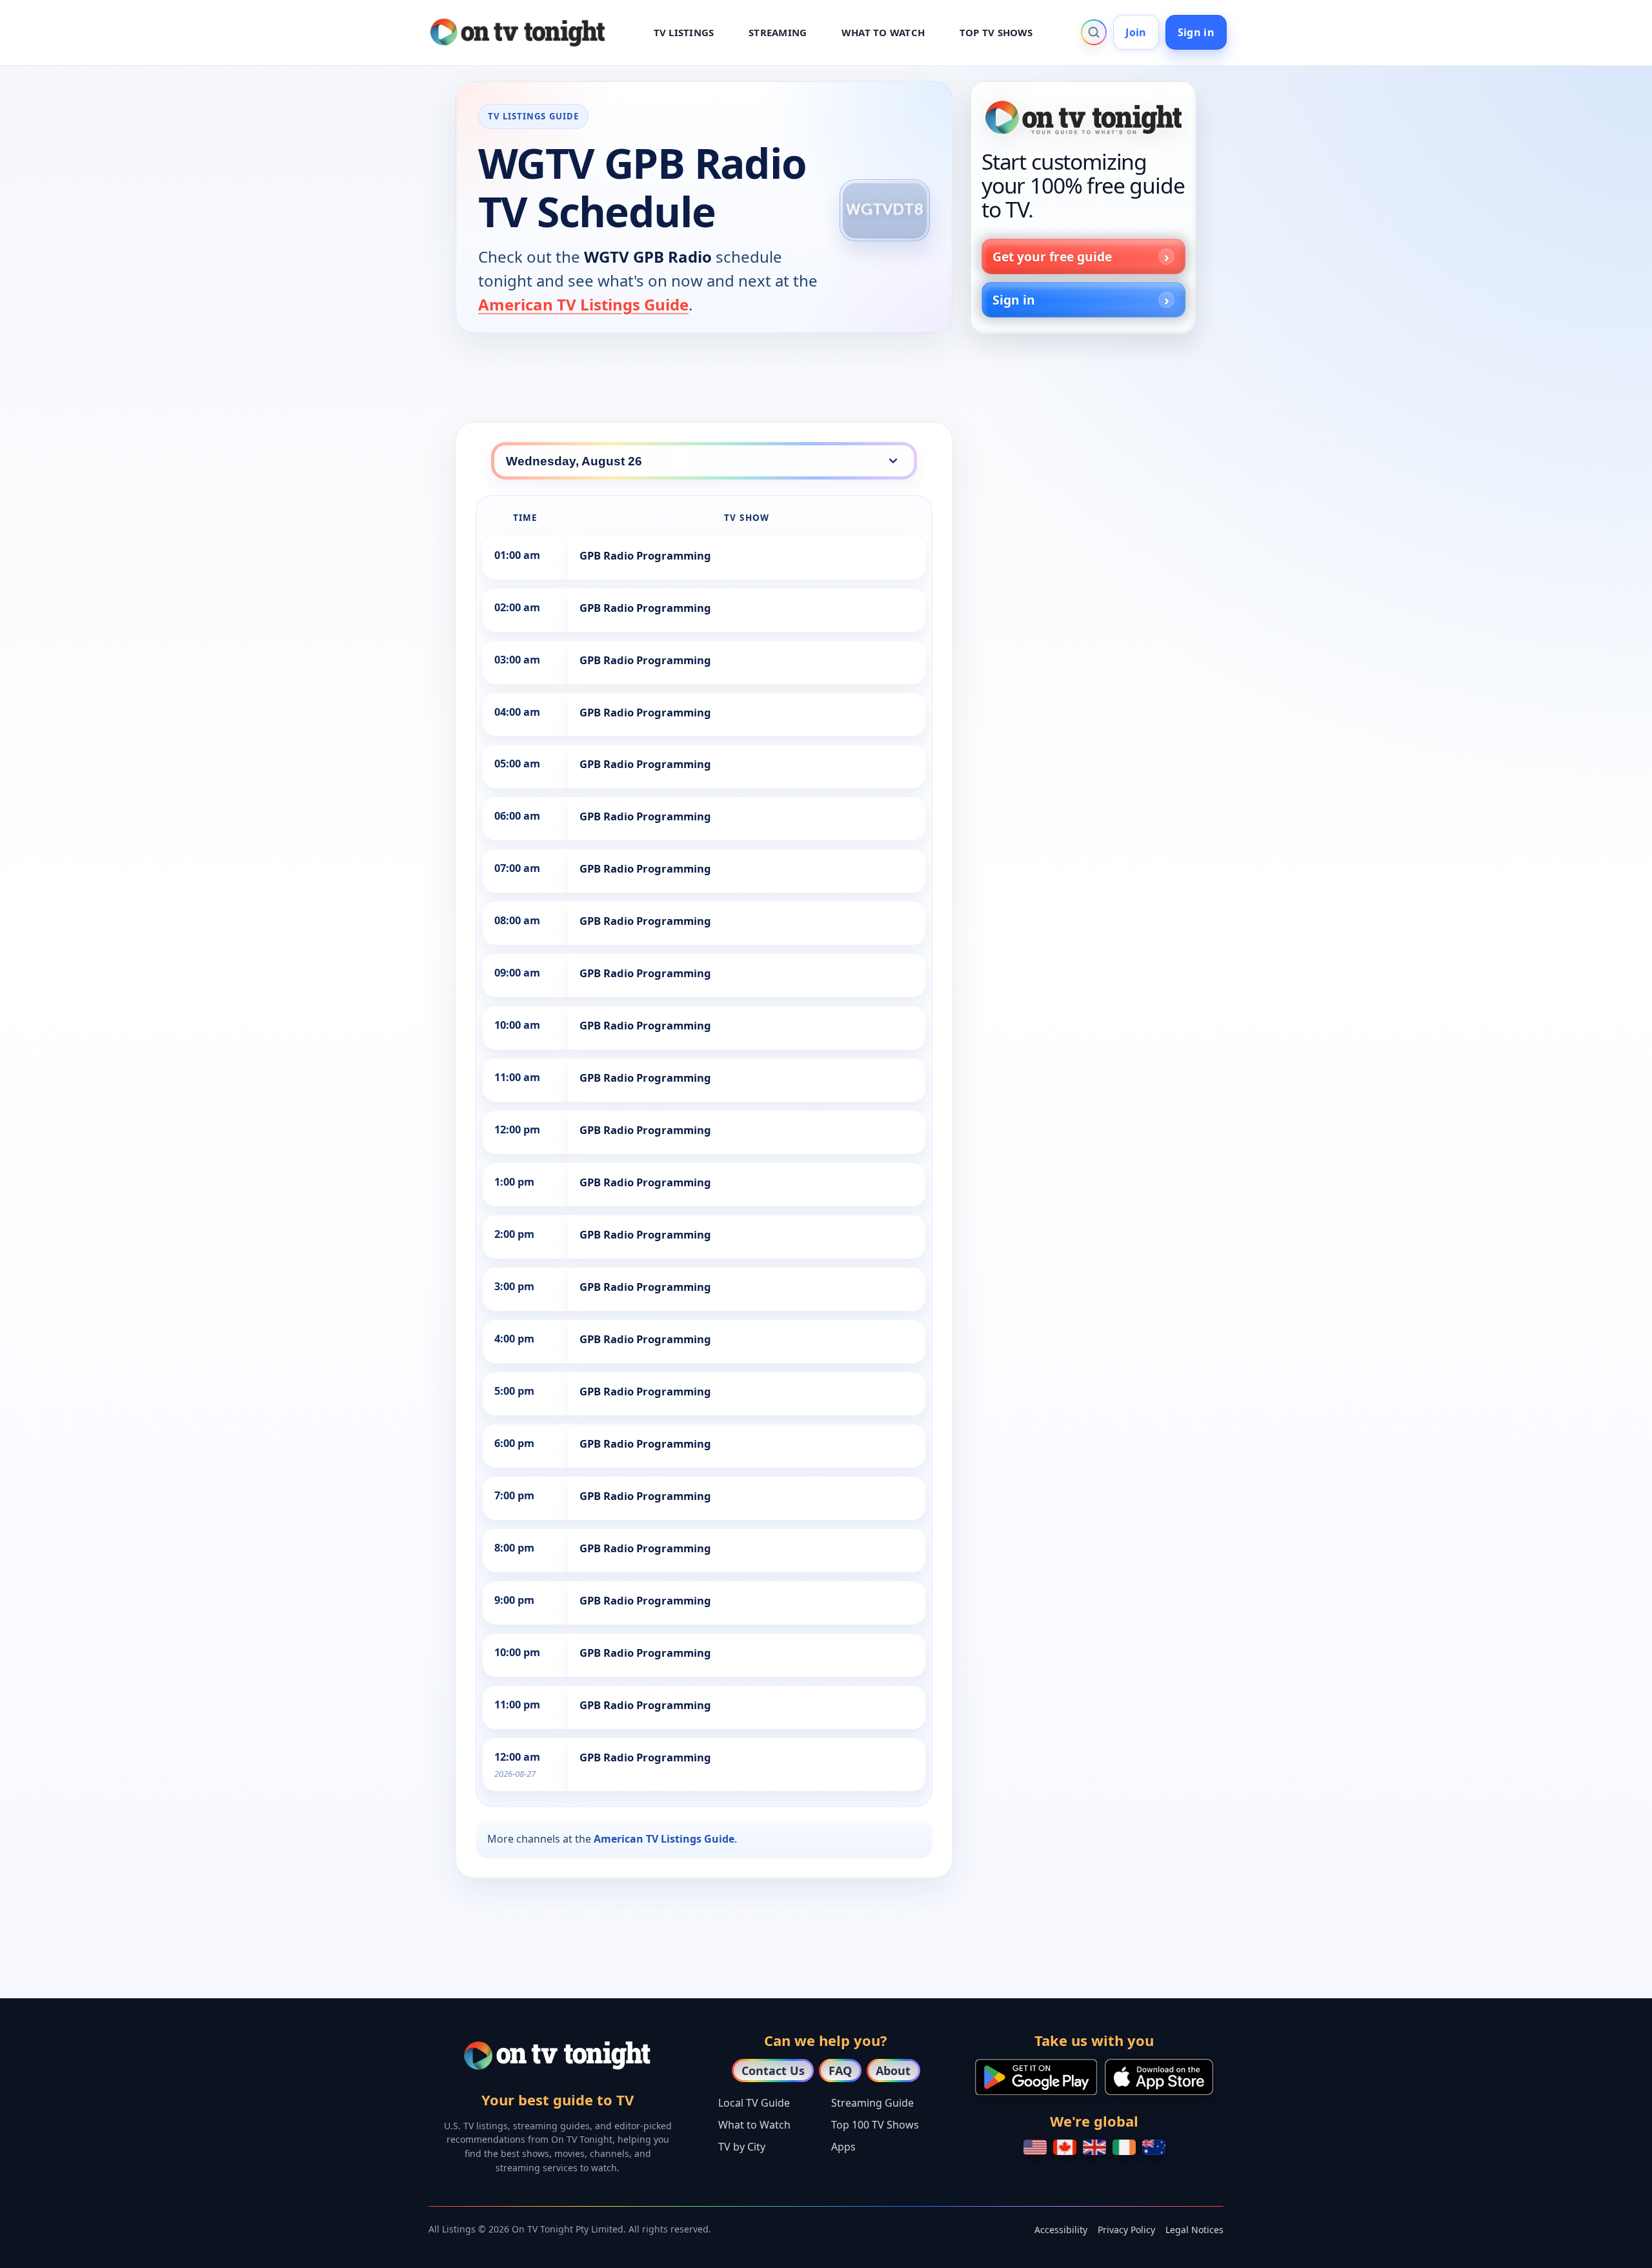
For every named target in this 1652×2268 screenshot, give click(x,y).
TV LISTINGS (684, 32)
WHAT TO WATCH (883, 32)
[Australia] (1154, 2147)
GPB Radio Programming (645, 555)
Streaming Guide (872, 2103)
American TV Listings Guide (583, 304)
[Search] (1094, 32)
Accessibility (1061, 2230)
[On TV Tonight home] (1083, 117)
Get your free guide (1052, 257)
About (893, 2071)
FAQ (840, 2071)
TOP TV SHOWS (996, 32)
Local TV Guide (754, 2103)
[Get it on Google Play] (1036, 2077)
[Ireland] (1124, 2147)
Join (1136, 32)
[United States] (1035, 2147)
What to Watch (754, 2125)
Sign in (1196, 32)
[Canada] (1065, 2147)
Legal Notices (1194, 2230)
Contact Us (773, 2071)
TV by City (742, 2147)
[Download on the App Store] (1159, 2077)
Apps (843, 2147)
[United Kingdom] (1094, 2147)
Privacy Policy (1126, 2230)
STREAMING (778, 32)
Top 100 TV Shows (875, 2125)
